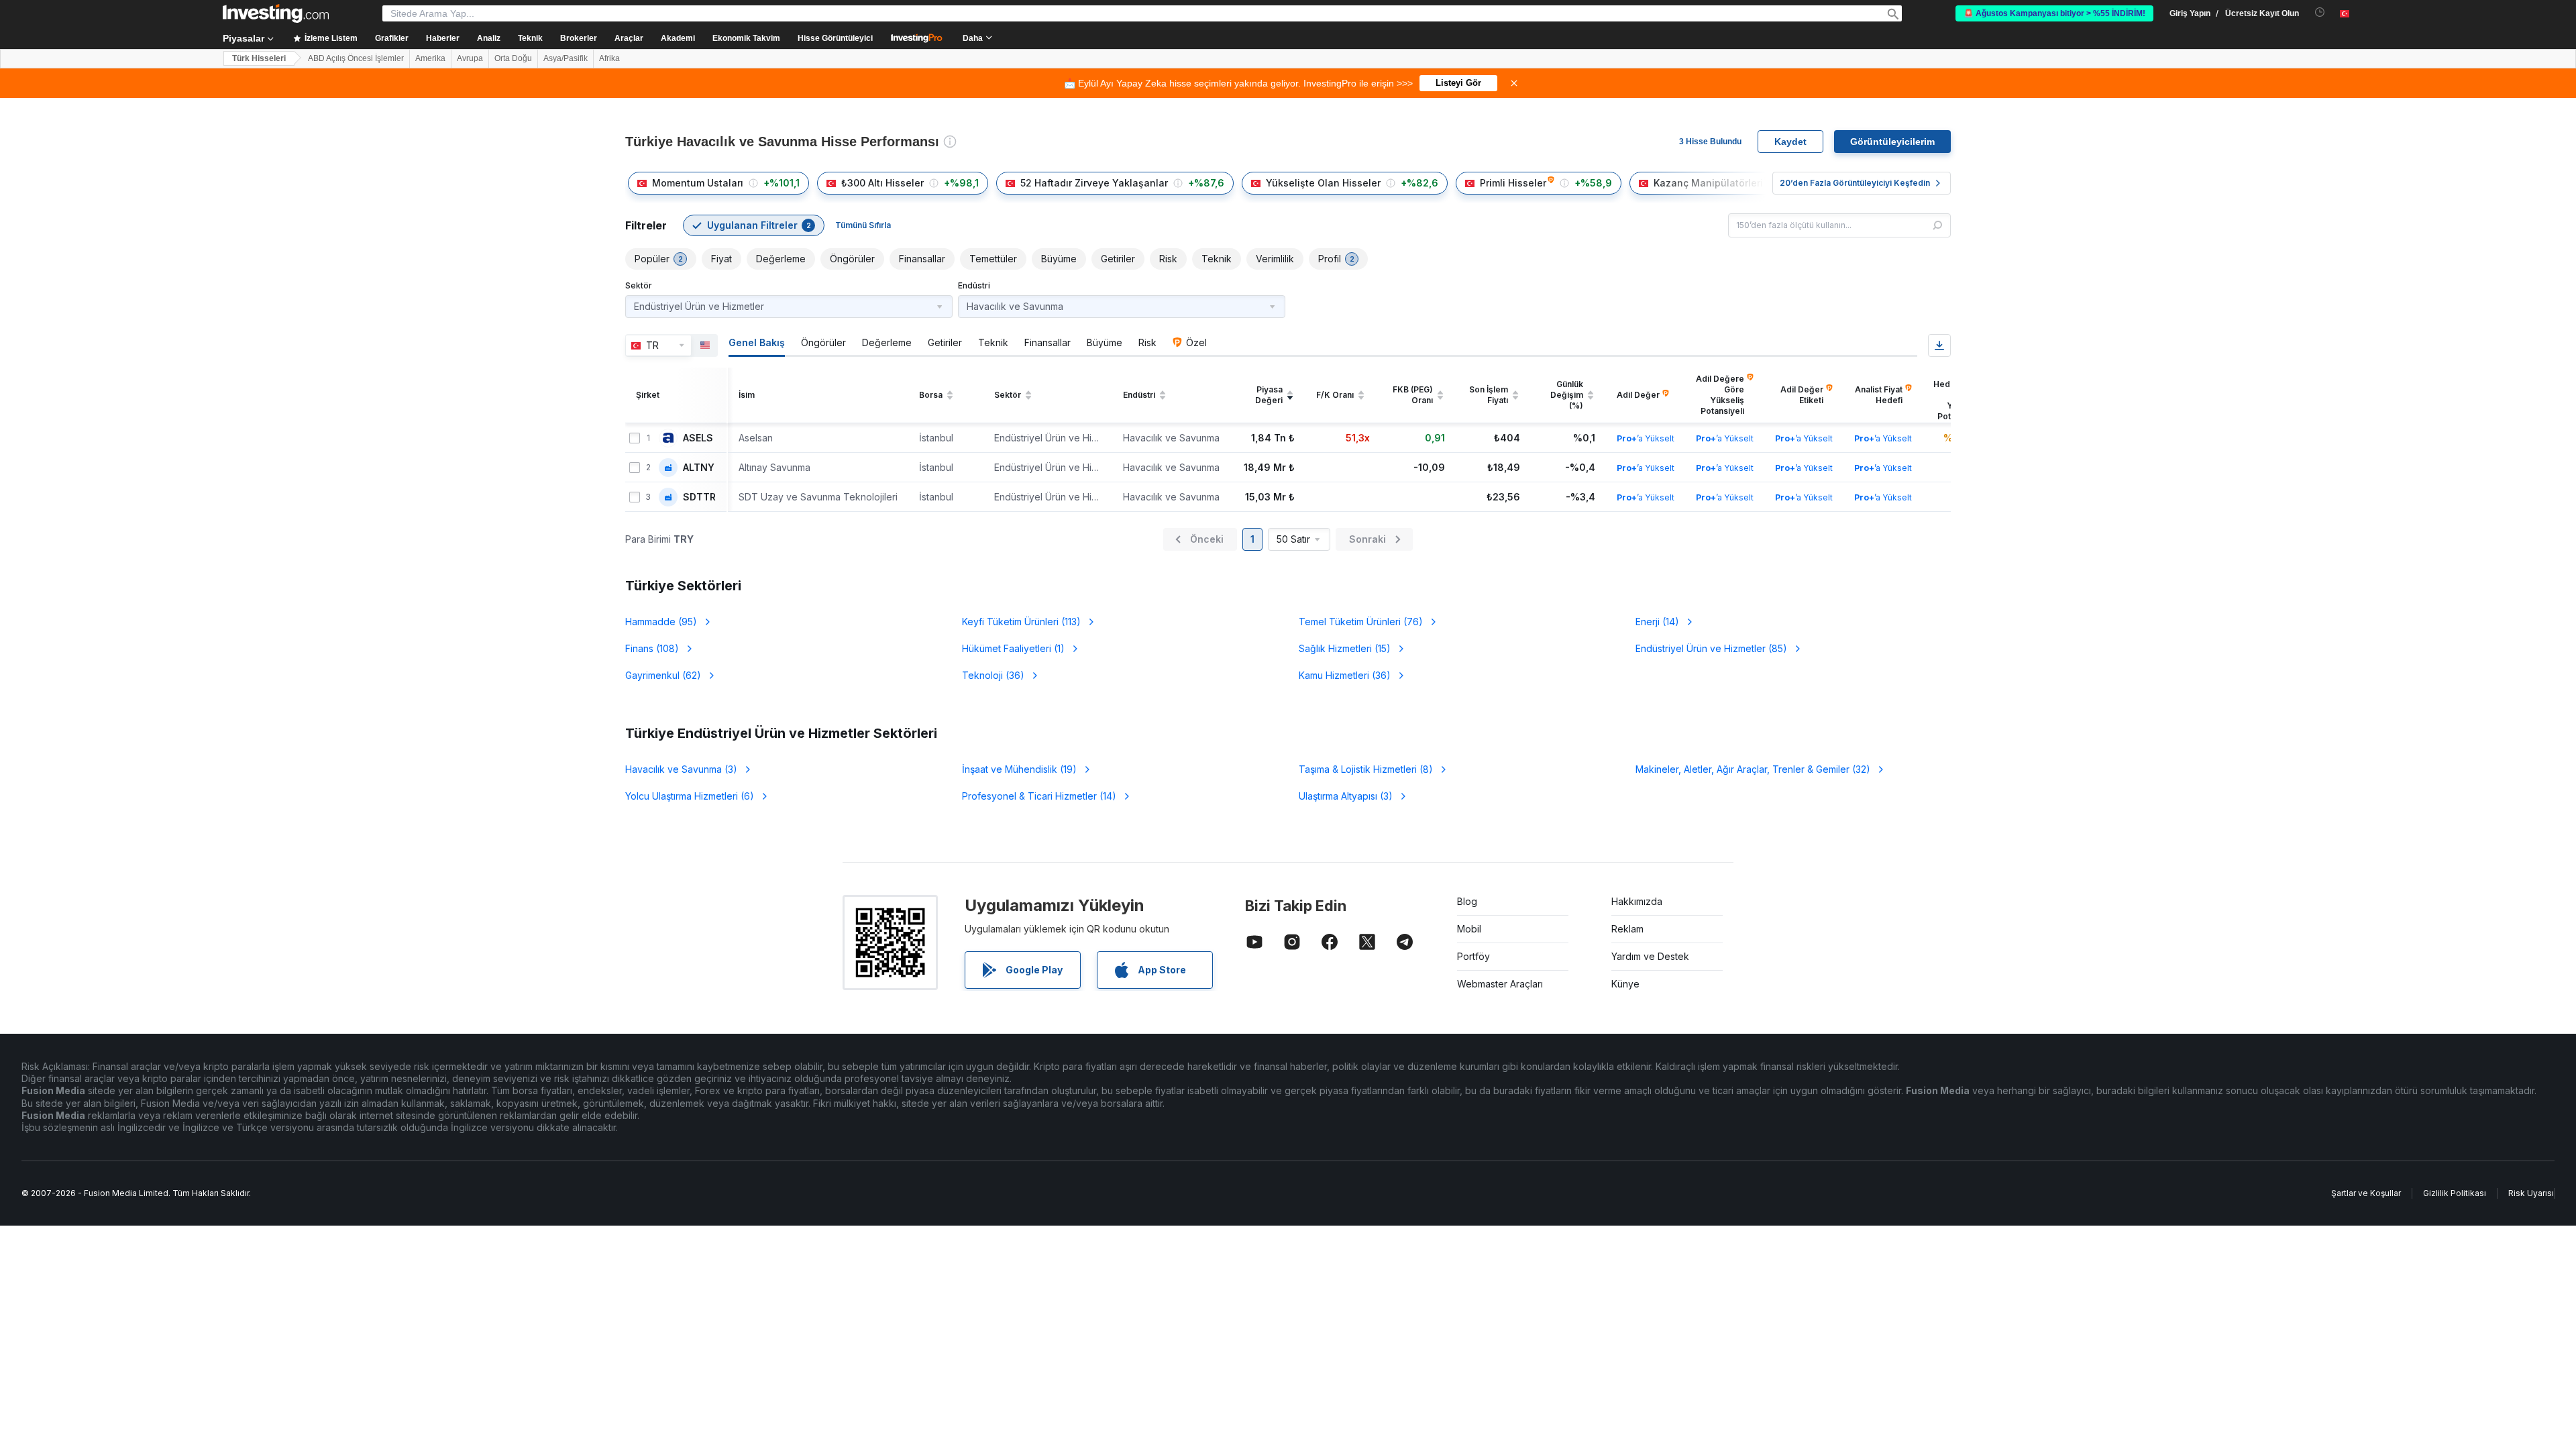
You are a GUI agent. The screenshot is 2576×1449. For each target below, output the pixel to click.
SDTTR (699, 497)
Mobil (1469, 929)
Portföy (1473, 956)
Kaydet (1790, 142)
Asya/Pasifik (566, 58)
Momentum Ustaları (698, 183)
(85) (1711, 648)
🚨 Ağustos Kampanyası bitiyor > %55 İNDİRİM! (2054, 13)
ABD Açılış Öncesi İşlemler (356, 58)
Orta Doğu (513, 58)
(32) (1753, 769)
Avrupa (470, 58)
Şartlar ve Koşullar (2366, 1193)
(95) (661, 622)
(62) (663, 675)
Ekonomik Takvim (746, 38)
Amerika (430, 58)
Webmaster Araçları (1500, 984)
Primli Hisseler (1513, 183)
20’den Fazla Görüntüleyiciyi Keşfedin (1855, 183)
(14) (1657, 622)
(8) (1366, 769)
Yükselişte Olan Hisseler (1323, 183)
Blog (1467, 901)
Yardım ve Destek (1650, 956)
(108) (652, 648)
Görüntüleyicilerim (1892, 142)
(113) (1021, 622)
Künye (1625, 984)
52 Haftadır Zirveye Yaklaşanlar (1094, 183)
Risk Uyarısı (2531, 1193)
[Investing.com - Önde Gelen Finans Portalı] (276, 13)
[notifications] (2320, 12)
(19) (1019, 769)
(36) (993, 675)
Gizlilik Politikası (2455, 1193)
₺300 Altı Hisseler (882, 183)
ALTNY (699, 468)
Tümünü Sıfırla (863, 225)
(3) (681, 769)
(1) (1013, 648)
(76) (1361, 622)
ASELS (698, 438)
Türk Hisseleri (259, 58)
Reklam (1627, 929)
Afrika (609, 58)
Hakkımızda (1637, 901)
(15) (1345, 648)
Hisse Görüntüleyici (835, 38)
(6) (690, 796)
